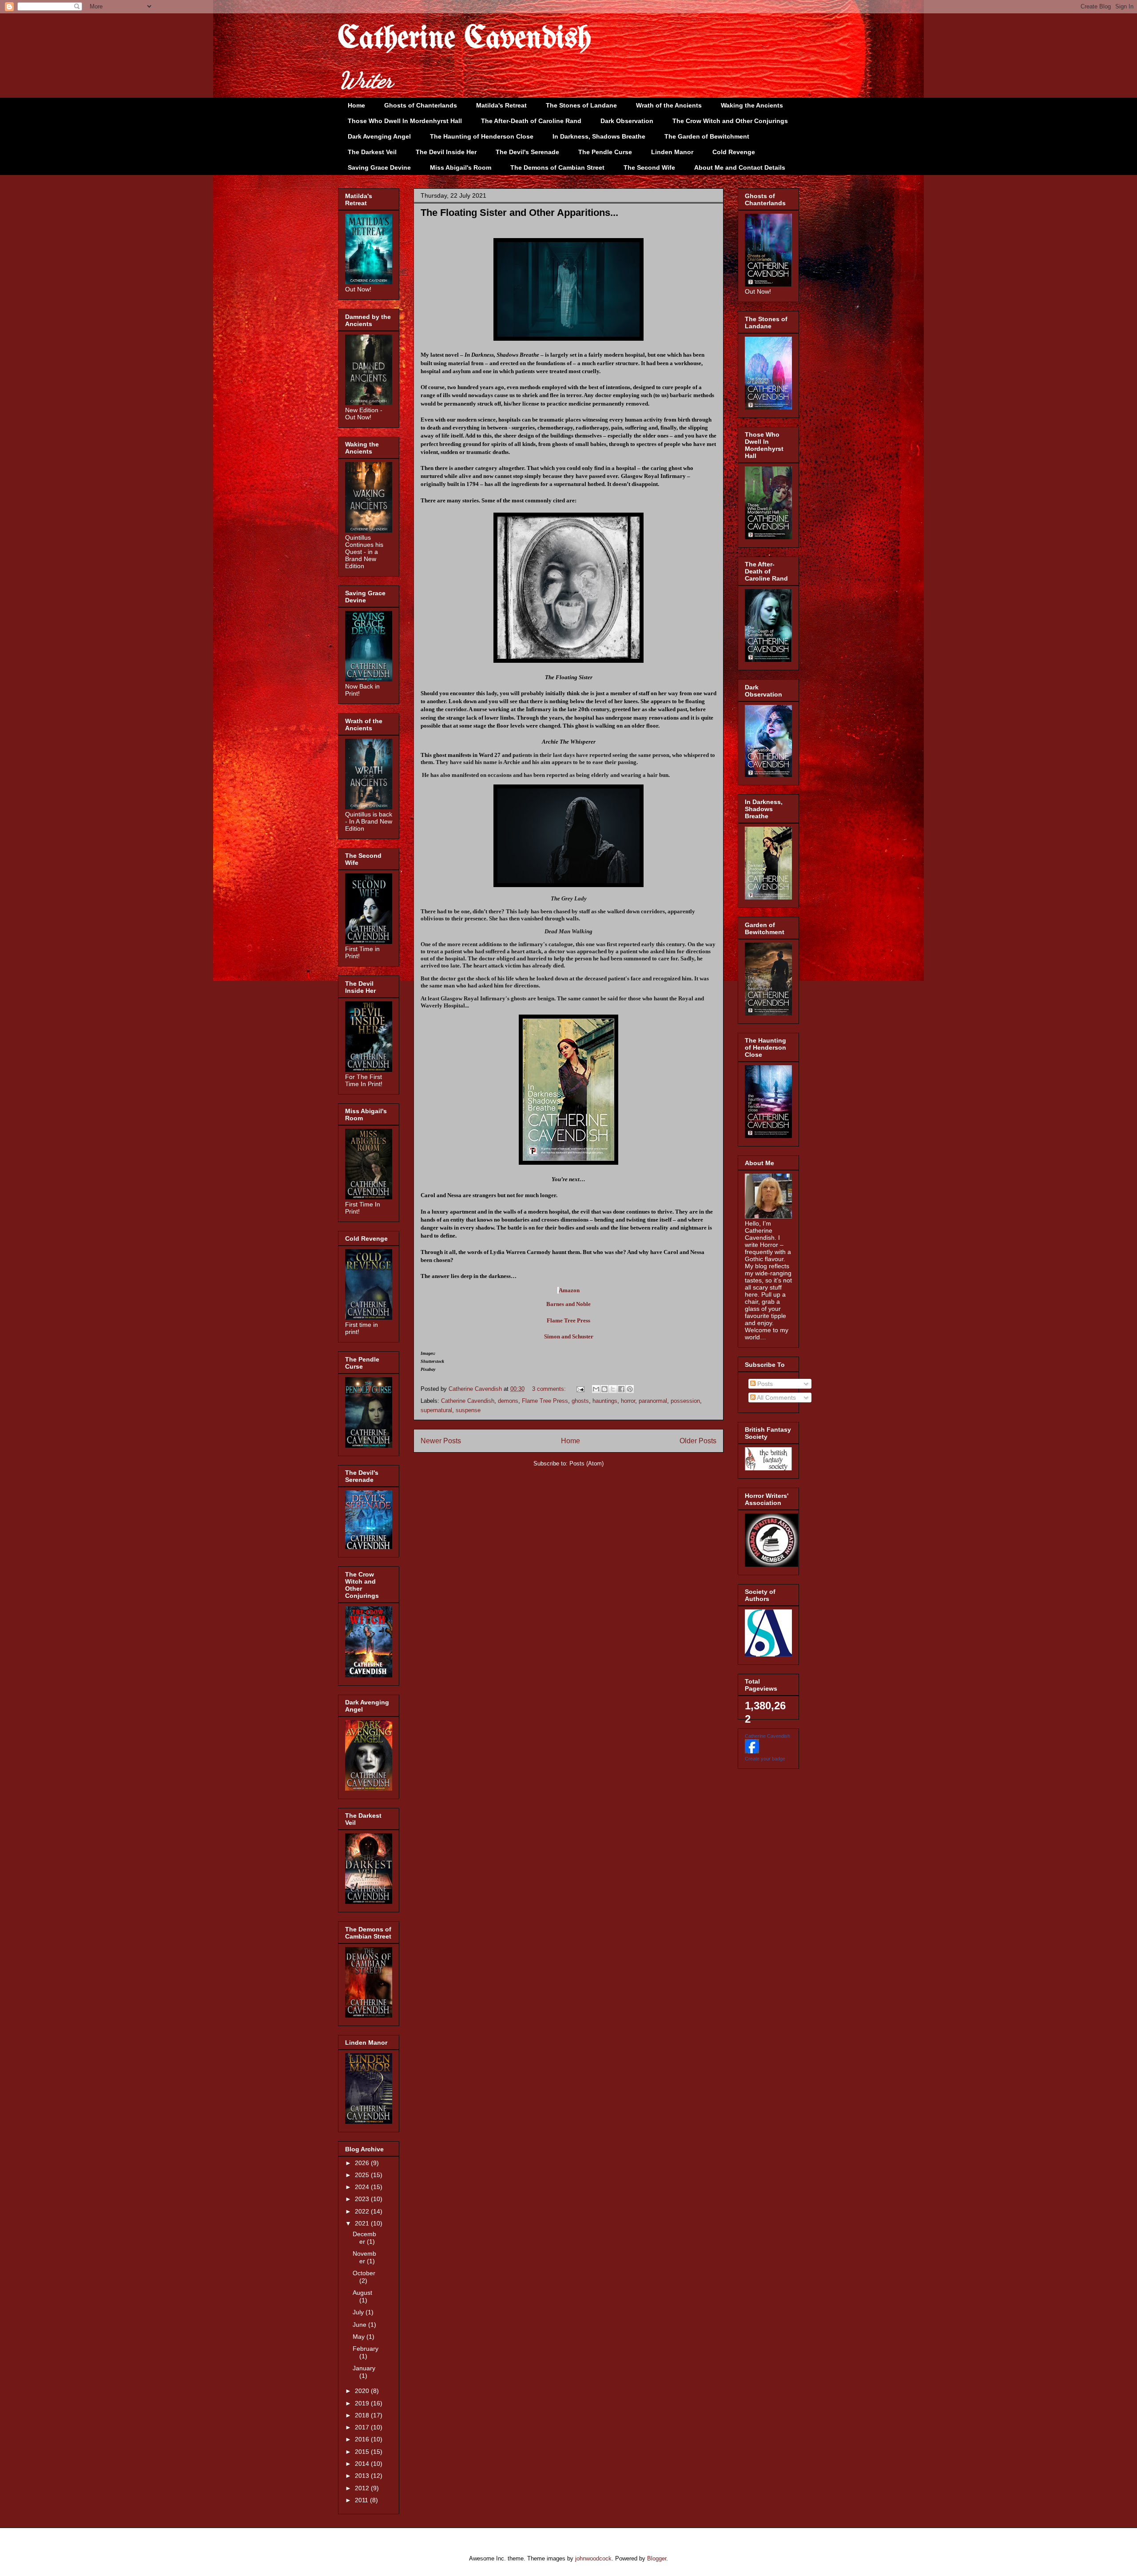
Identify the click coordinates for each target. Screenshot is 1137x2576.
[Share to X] (613, 1389)
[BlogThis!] (604, 1389)
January (364, 2368)
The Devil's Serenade (527, 152)
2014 (363, 2464)
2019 (363, 2403)
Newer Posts (441, 1441)
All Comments (776, 1397)
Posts (764, 1384)
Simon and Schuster (569, 1336)
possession (685, 1401)
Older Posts (698, 1441)
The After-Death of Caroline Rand (531, 121)
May (360, 2337)
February (366, 2349)
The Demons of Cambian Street (557, 167)
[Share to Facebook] (621, 1389)
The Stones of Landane (581, 105)
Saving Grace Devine (379, 167)
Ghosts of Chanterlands (421, 105)
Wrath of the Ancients (669, 105)
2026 (363, 2163)
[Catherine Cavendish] (752, 1751)
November (364, 2257)
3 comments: (550, 1389)
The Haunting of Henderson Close (482, 136)
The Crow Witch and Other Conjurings (730, 121)
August (362, 2293)
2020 (363, 2391)
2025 (363, 2175)
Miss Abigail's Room (461, 167)
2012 (363, 2488)
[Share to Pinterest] (630, 1389)
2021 (363, 2223)
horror (628, 1401)
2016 (363, 2439)
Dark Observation (627, 121)
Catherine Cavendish (465, 39)
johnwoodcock (593, 2558)
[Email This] (596, 1389)
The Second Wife (649, 167)
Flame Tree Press (568, 1320)
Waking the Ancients (752, 105)
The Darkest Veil (372, 152)
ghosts (580, 1401)
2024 (363, 2187)
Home (356, 105)
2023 (363, 2199)
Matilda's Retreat (501, 105)
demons (508, 1401)
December (364, 2238)
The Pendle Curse (605, 152)
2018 (363, 2415)
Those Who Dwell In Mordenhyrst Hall (405, 121)
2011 (362, 2500)
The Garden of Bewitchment (707, 136)
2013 (363, 2476)
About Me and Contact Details (740, 167)
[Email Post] (580, 1389)
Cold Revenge (734, 152)
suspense (468, 1410)
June (360, 2325)
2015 (363, 2452)
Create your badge (765, 1759)
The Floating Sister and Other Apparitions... (519, 213)
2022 (363, 2211)
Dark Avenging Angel (379, 136)
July (359, 2312)
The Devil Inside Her (446, 152)
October (364, 2273)
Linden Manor (672, 152)
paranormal (653, 1401)
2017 (363, 2427)
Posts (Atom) (586, 1463)
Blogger (657, 2558)
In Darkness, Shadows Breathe (599, 136)
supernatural (436, 1410)
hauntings (605, 1401)
